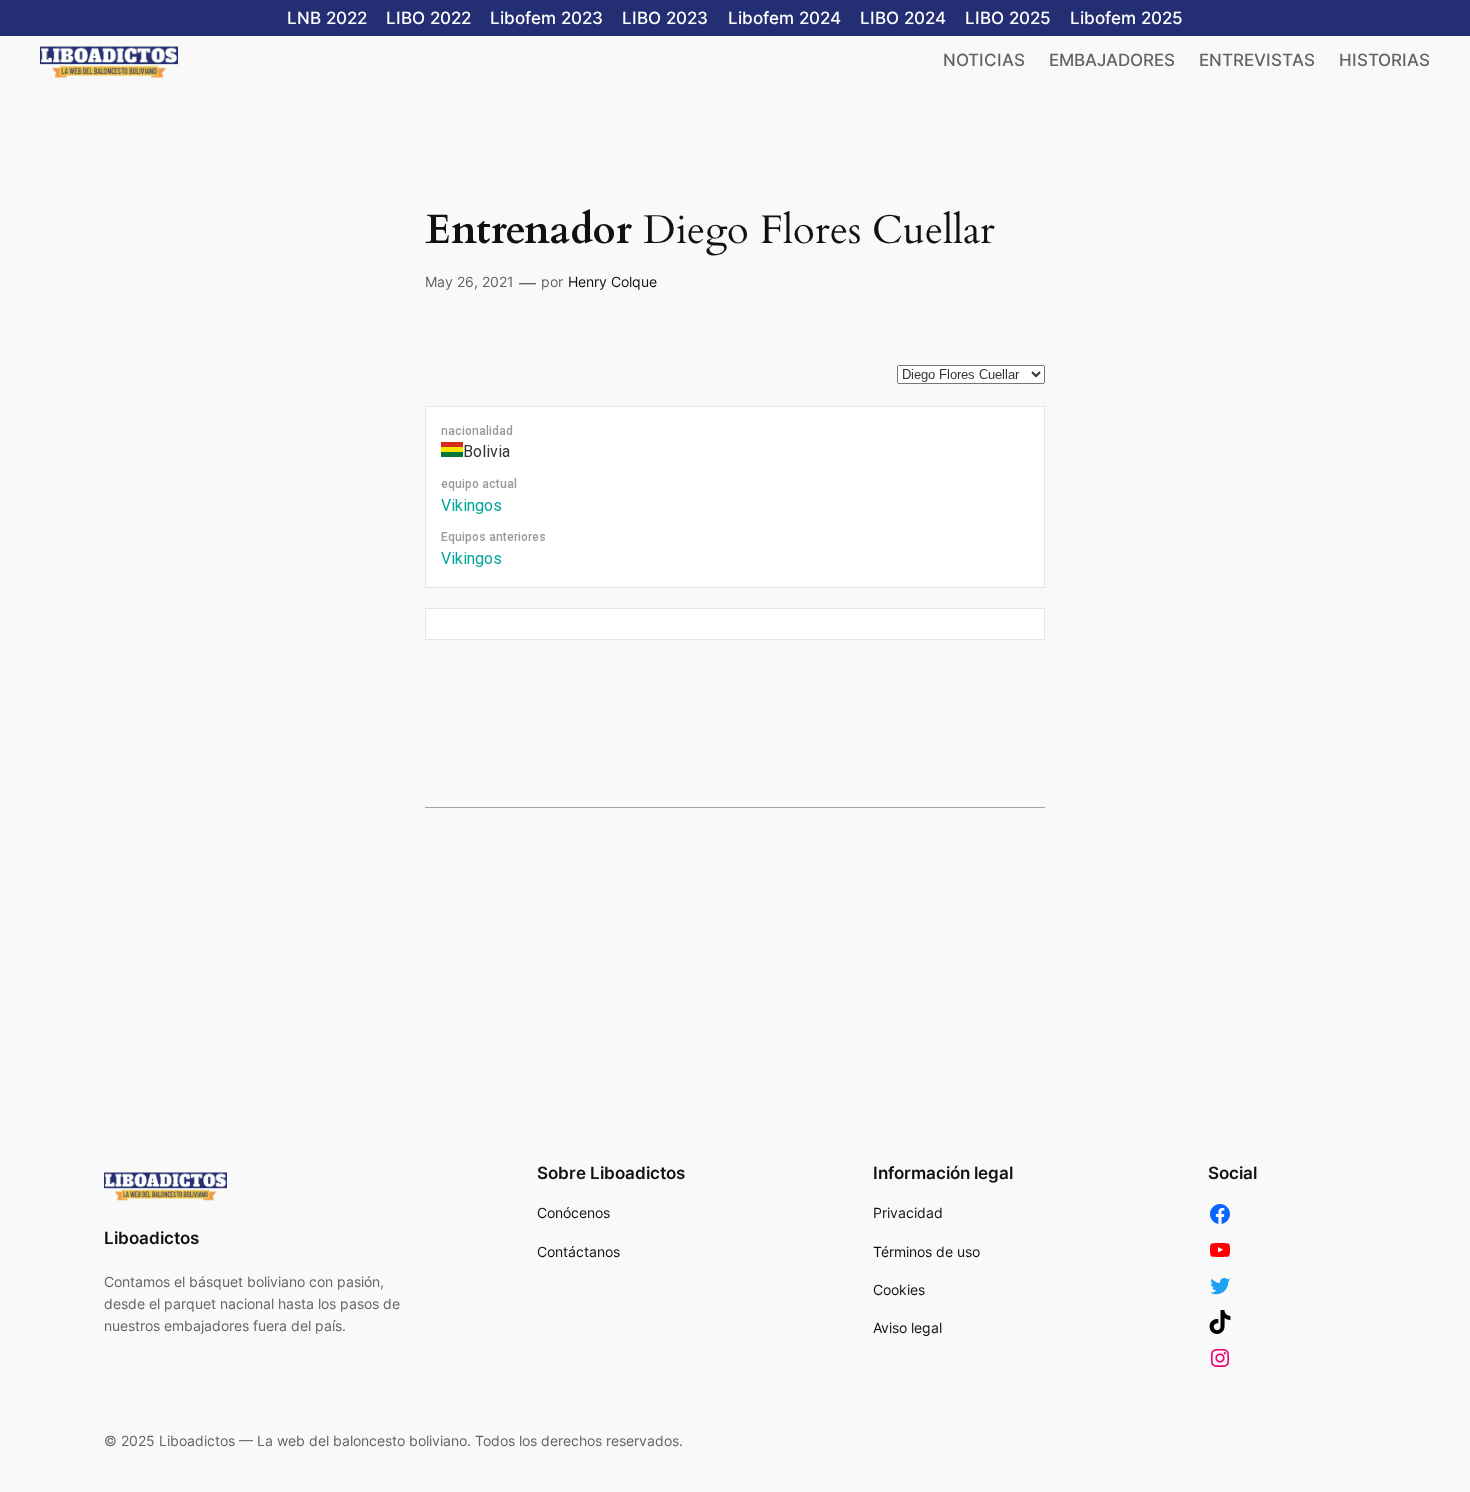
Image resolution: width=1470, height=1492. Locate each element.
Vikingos (471, 505)
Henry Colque (612, 281)
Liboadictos (151, 1238)
